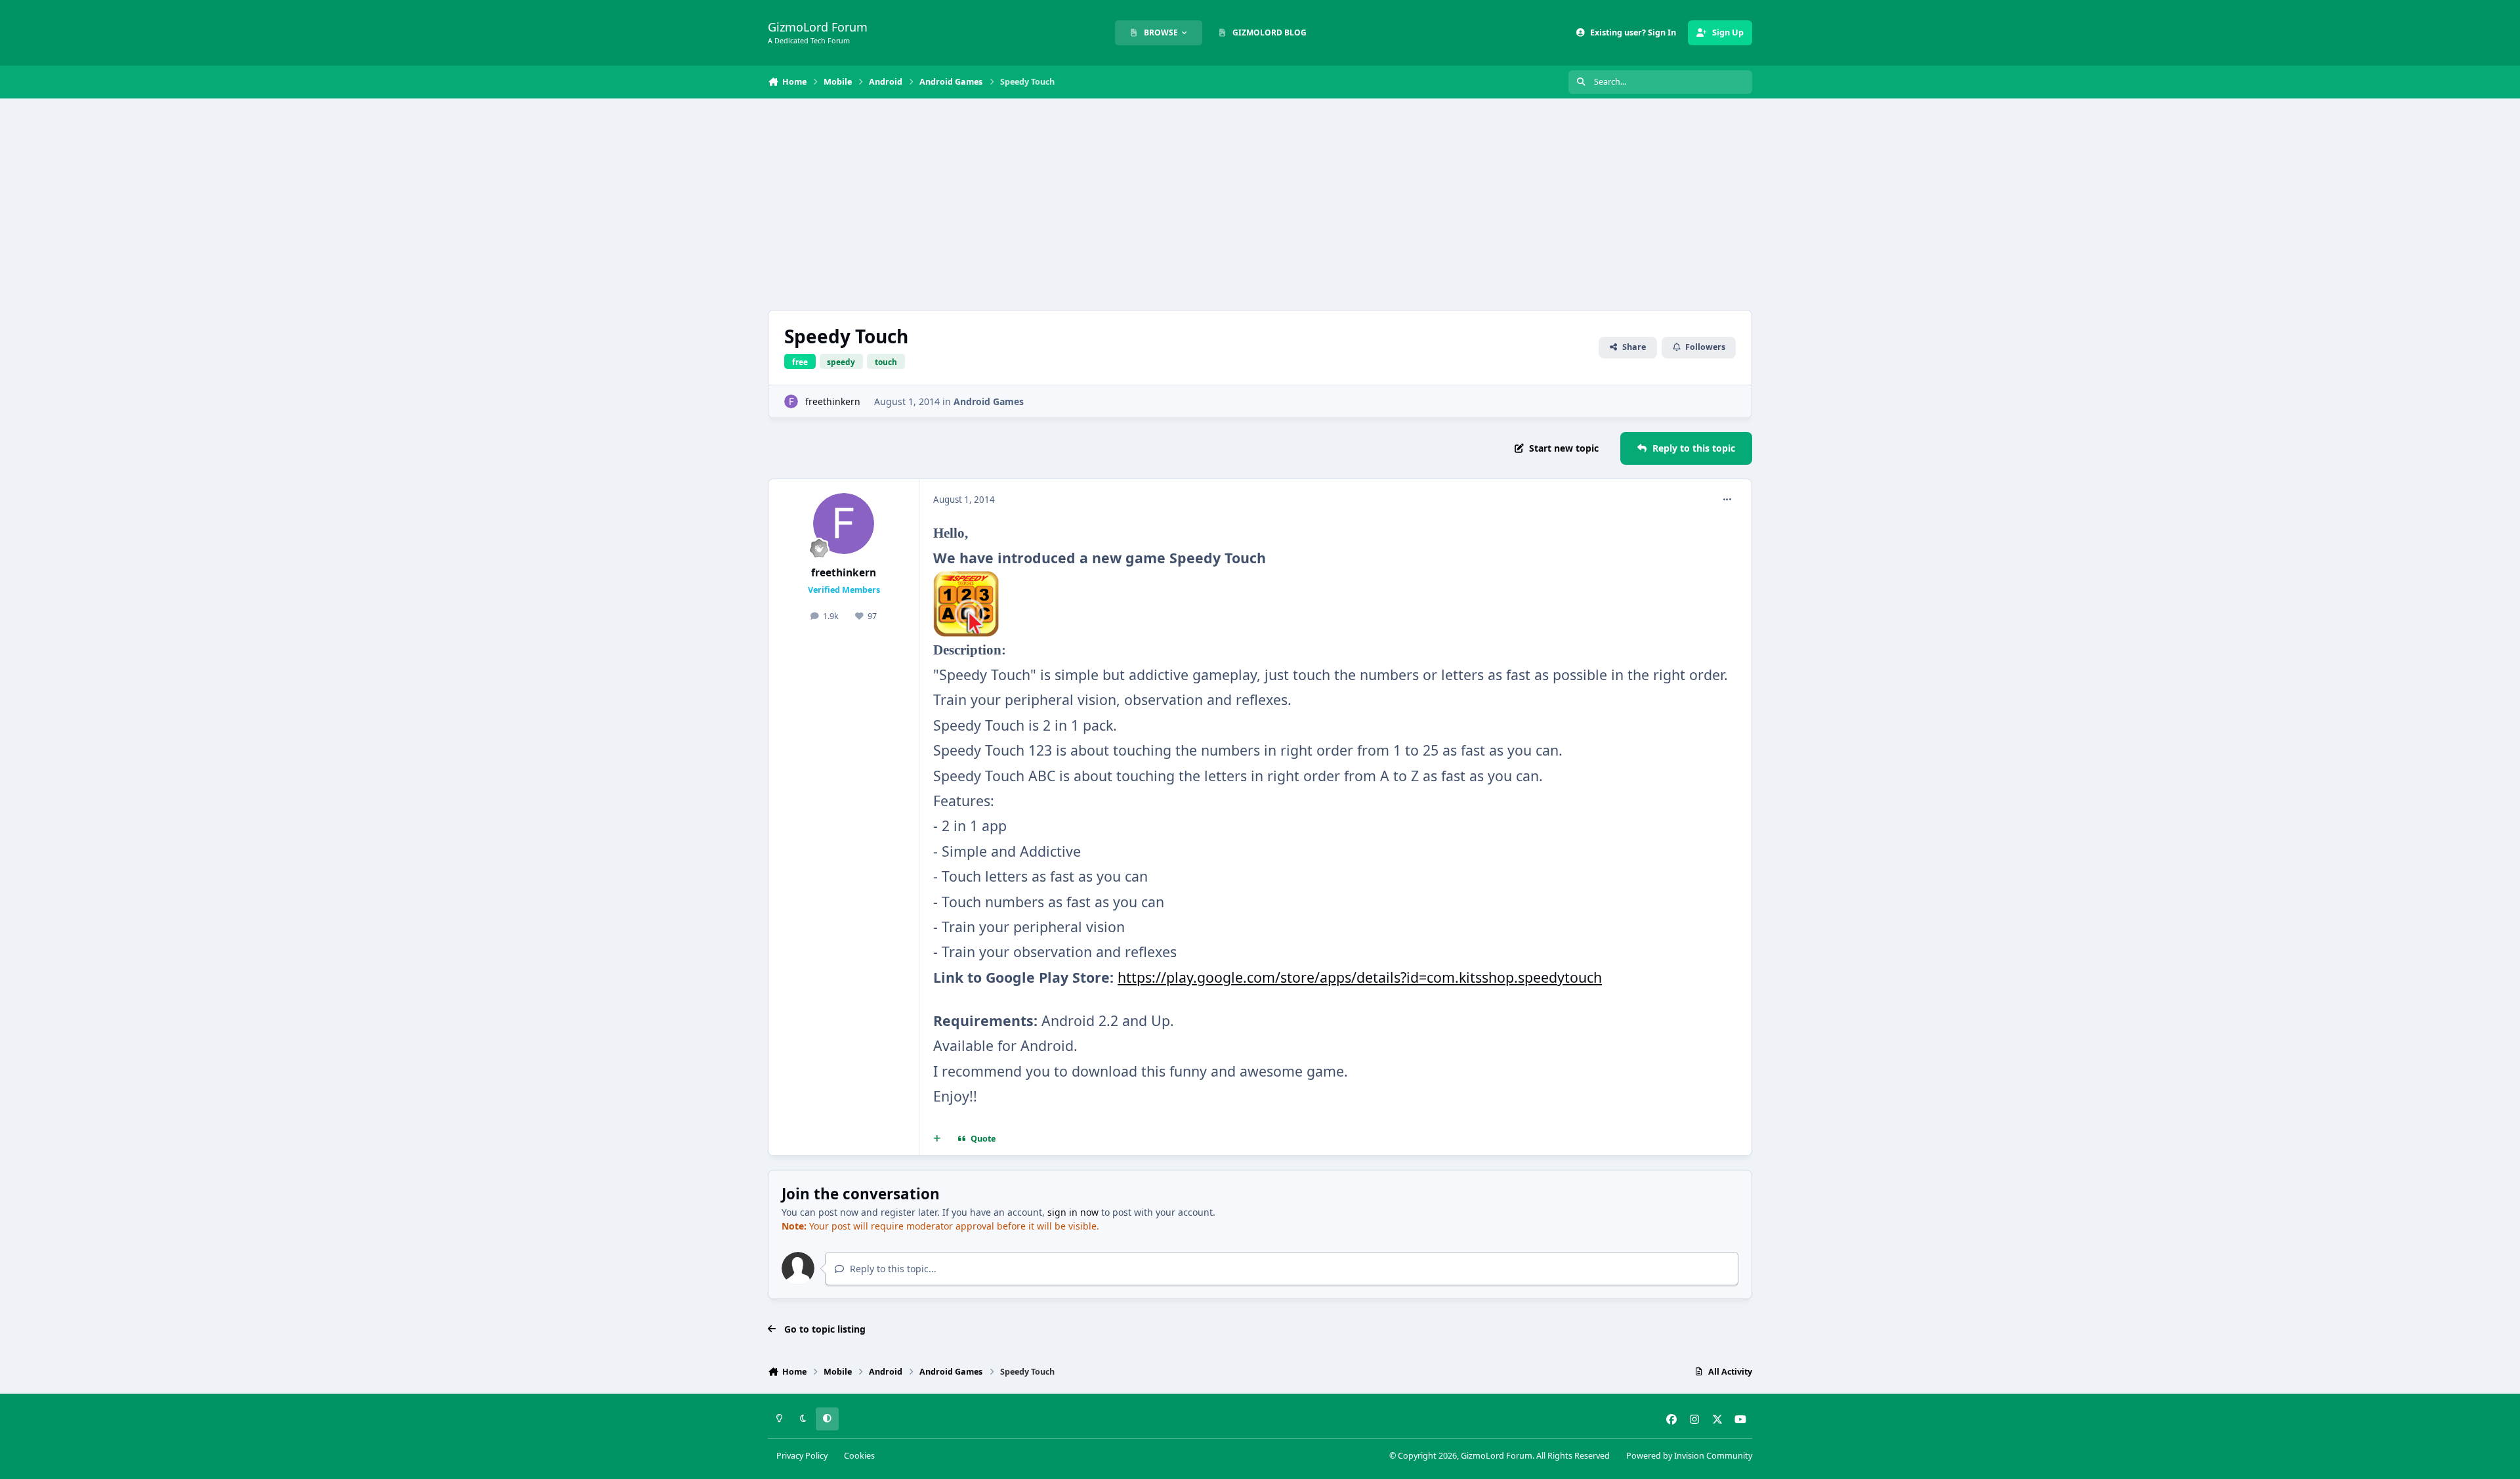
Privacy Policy (802, 1456)
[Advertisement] (1260, 204)
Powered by (1689, 1456)
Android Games (989, 401)
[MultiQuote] (937, 1139)
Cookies (859, 1456)
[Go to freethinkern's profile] (791, 401)
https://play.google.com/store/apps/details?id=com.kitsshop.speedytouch (1360, 977)
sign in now (1073, 1212)
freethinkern (833, 401)
